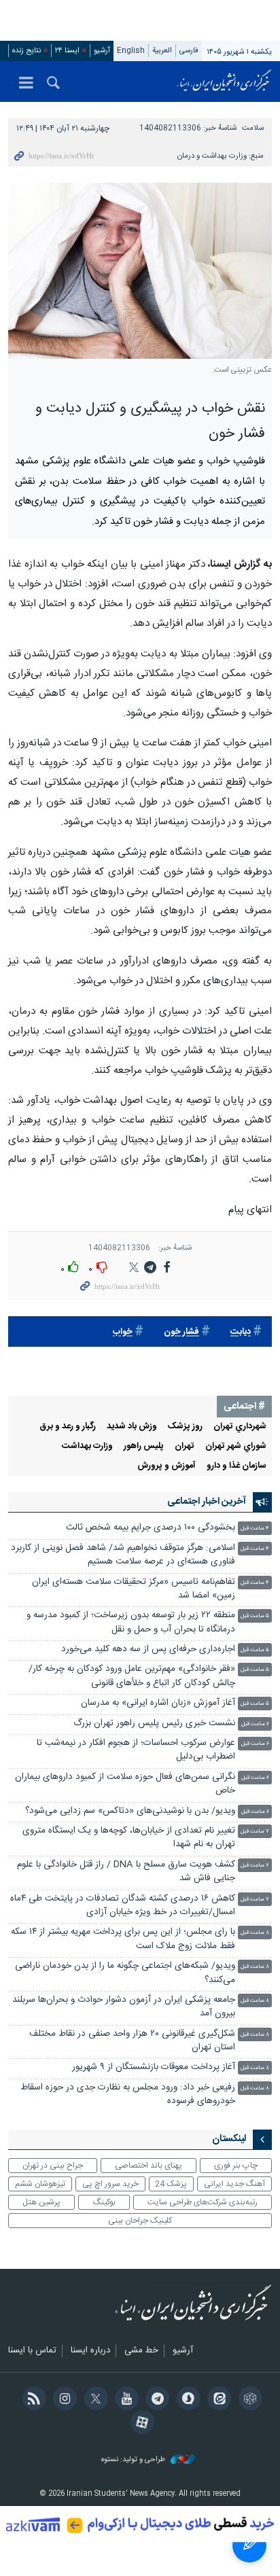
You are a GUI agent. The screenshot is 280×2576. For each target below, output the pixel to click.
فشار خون (181, 1332)
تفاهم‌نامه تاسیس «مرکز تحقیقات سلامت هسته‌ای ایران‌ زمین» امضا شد (134, 1589)
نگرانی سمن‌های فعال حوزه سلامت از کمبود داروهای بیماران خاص (125, 1784)
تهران (185, 1446)
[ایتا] (217, 2400)
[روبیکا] (248, 2400)
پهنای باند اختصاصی (148, 2166)
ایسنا (224, 82)
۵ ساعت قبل (255, 1616)
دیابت (241, 1332)
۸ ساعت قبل (255, 1933)
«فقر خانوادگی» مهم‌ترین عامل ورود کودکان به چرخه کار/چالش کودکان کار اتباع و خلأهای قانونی (132, 1676)
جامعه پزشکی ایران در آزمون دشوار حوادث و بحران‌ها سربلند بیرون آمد (124, 2007)
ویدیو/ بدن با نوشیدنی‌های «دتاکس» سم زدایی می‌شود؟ (130, 1811)
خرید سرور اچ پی (110, 2184)
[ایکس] (93, 2400)
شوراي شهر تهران (236, 1446)
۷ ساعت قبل (255, 1832)
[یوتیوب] (125, 2400)
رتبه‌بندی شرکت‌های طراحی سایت (203, 2202)
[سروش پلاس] (186, 2400)
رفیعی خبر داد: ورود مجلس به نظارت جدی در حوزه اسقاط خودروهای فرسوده (128, 2095)
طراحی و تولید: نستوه (134, 2460)
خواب (123, 1332)
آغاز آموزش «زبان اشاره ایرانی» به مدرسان (158, 1703)
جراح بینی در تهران (53, 2166)
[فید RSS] (32, 2400)
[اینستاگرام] (63, 2400)
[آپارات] (140, 2424)
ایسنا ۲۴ (67, 51)
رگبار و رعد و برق (68, 1427)
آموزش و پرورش (167, 1466)
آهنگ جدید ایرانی (234, 2184)
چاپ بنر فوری (236, 2166)
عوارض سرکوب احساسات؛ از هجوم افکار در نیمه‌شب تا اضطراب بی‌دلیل (136, 1750)
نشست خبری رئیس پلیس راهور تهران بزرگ (154, 1724)
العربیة (162, 51)
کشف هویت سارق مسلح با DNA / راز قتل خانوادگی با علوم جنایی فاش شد (126, 1872)
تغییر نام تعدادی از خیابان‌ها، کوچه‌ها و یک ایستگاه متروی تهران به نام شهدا (129, 1838)
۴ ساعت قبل (255, 1529)
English (131, 51)
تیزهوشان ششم (40, 2184)
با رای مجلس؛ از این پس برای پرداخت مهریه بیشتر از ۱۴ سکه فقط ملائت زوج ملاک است (123, 1939)
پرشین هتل (41, 2202)
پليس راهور (144, 1446)
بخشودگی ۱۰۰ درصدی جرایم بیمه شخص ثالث (151, 1528)
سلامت (253, 128)
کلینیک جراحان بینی (140, 2221)
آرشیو (102, 51)
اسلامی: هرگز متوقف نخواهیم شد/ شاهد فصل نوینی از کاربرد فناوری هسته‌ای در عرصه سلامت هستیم (123, 1555)
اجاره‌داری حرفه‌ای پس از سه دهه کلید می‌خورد (148, 1649)
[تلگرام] (155, 2400)
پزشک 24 (171, 2184)
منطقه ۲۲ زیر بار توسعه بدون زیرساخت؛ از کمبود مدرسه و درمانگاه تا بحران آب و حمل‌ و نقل (131, 1622)
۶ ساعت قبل (255, 1724)
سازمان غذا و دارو (237, 1466)
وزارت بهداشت (87, 1446)
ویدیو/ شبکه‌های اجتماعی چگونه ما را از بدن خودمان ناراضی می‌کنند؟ (125, 1973)
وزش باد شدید (132, 1427)
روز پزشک (185, 1427)
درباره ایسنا (90, 2351)
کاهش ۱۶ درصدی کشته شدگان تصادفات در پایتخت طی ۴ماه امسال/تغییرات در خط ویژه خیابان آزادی (123, 1906)
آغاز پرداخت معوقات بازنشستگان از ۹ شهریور (154, 2067)
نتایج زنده (27, 51)
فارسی (189, 51)
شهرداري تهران (240, 1427)
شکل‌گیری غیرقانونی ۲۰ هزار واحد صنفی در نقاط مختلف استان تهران (132, 2041)
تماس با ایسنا (32, 2351)
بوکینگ (104, 2202)
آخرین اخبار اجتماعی (207, 1502)
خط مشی (141, 2351)
